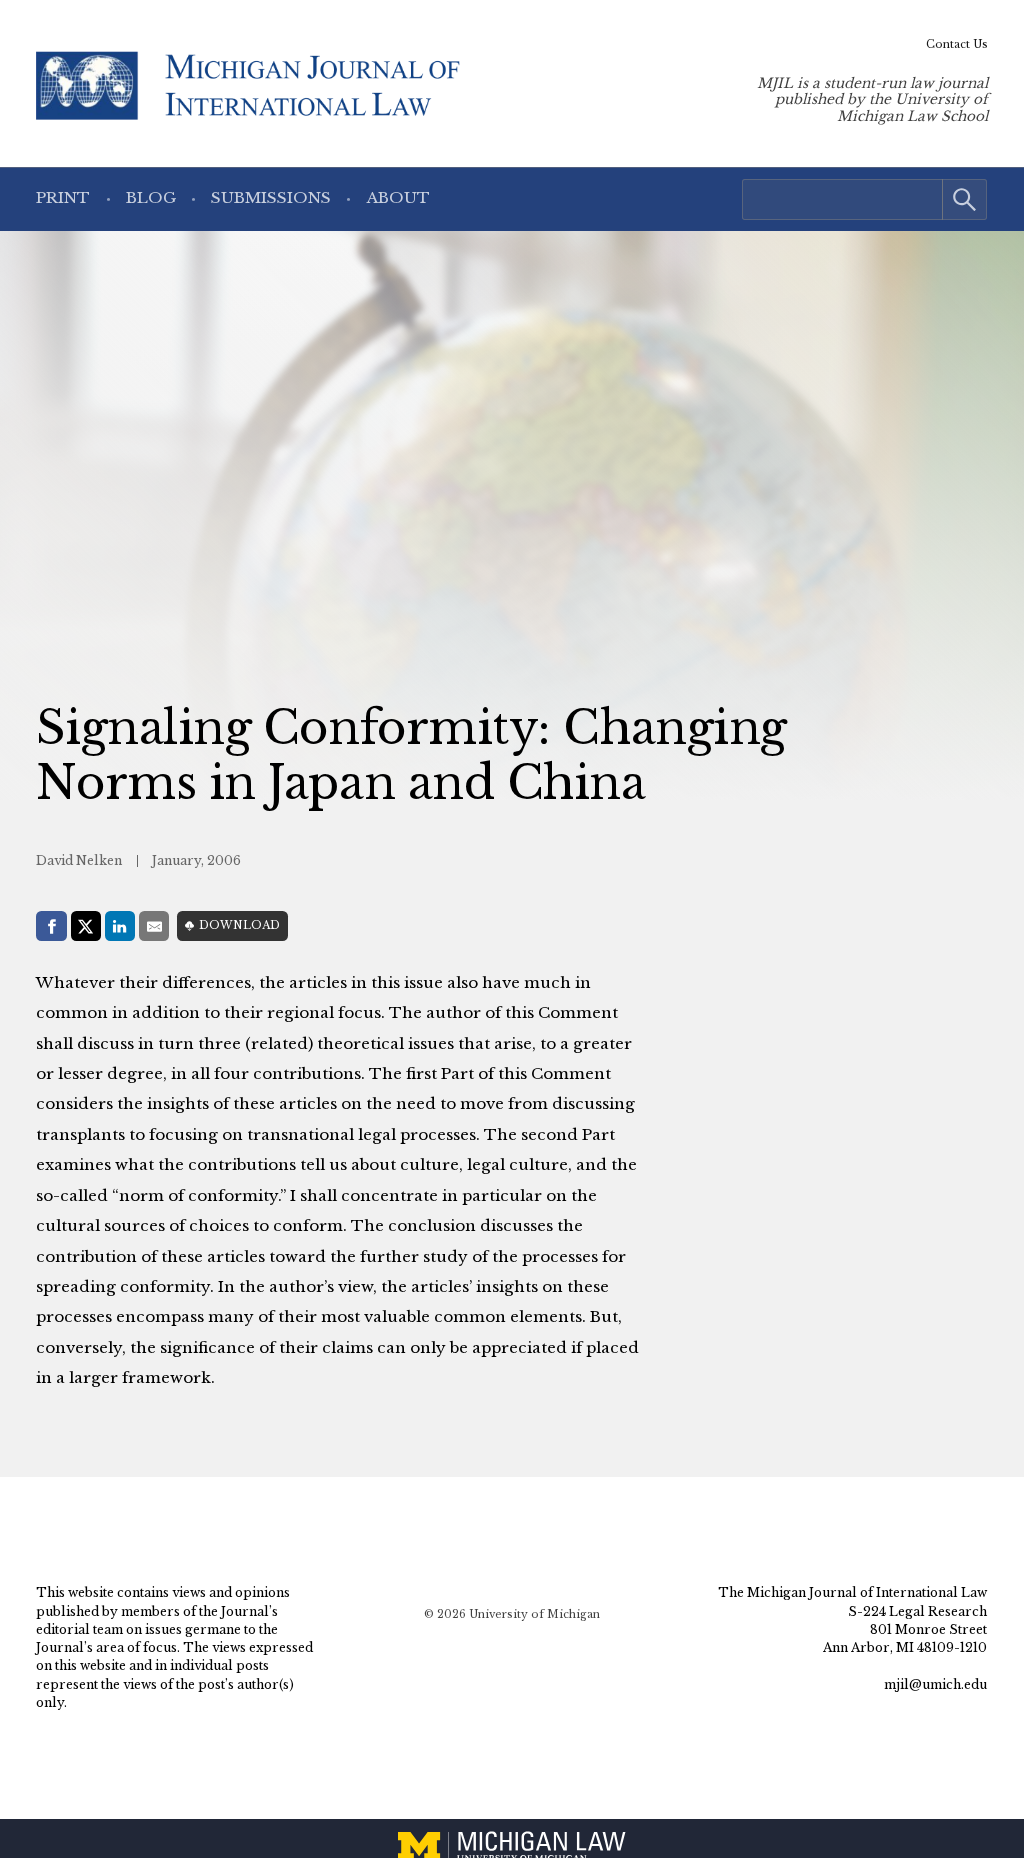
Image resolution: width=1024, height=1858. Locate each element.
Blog (151, 197)
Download (239, 925)
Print (63, 197)
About (398, 197)
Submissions (271, 197)
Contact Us (957, 44)
